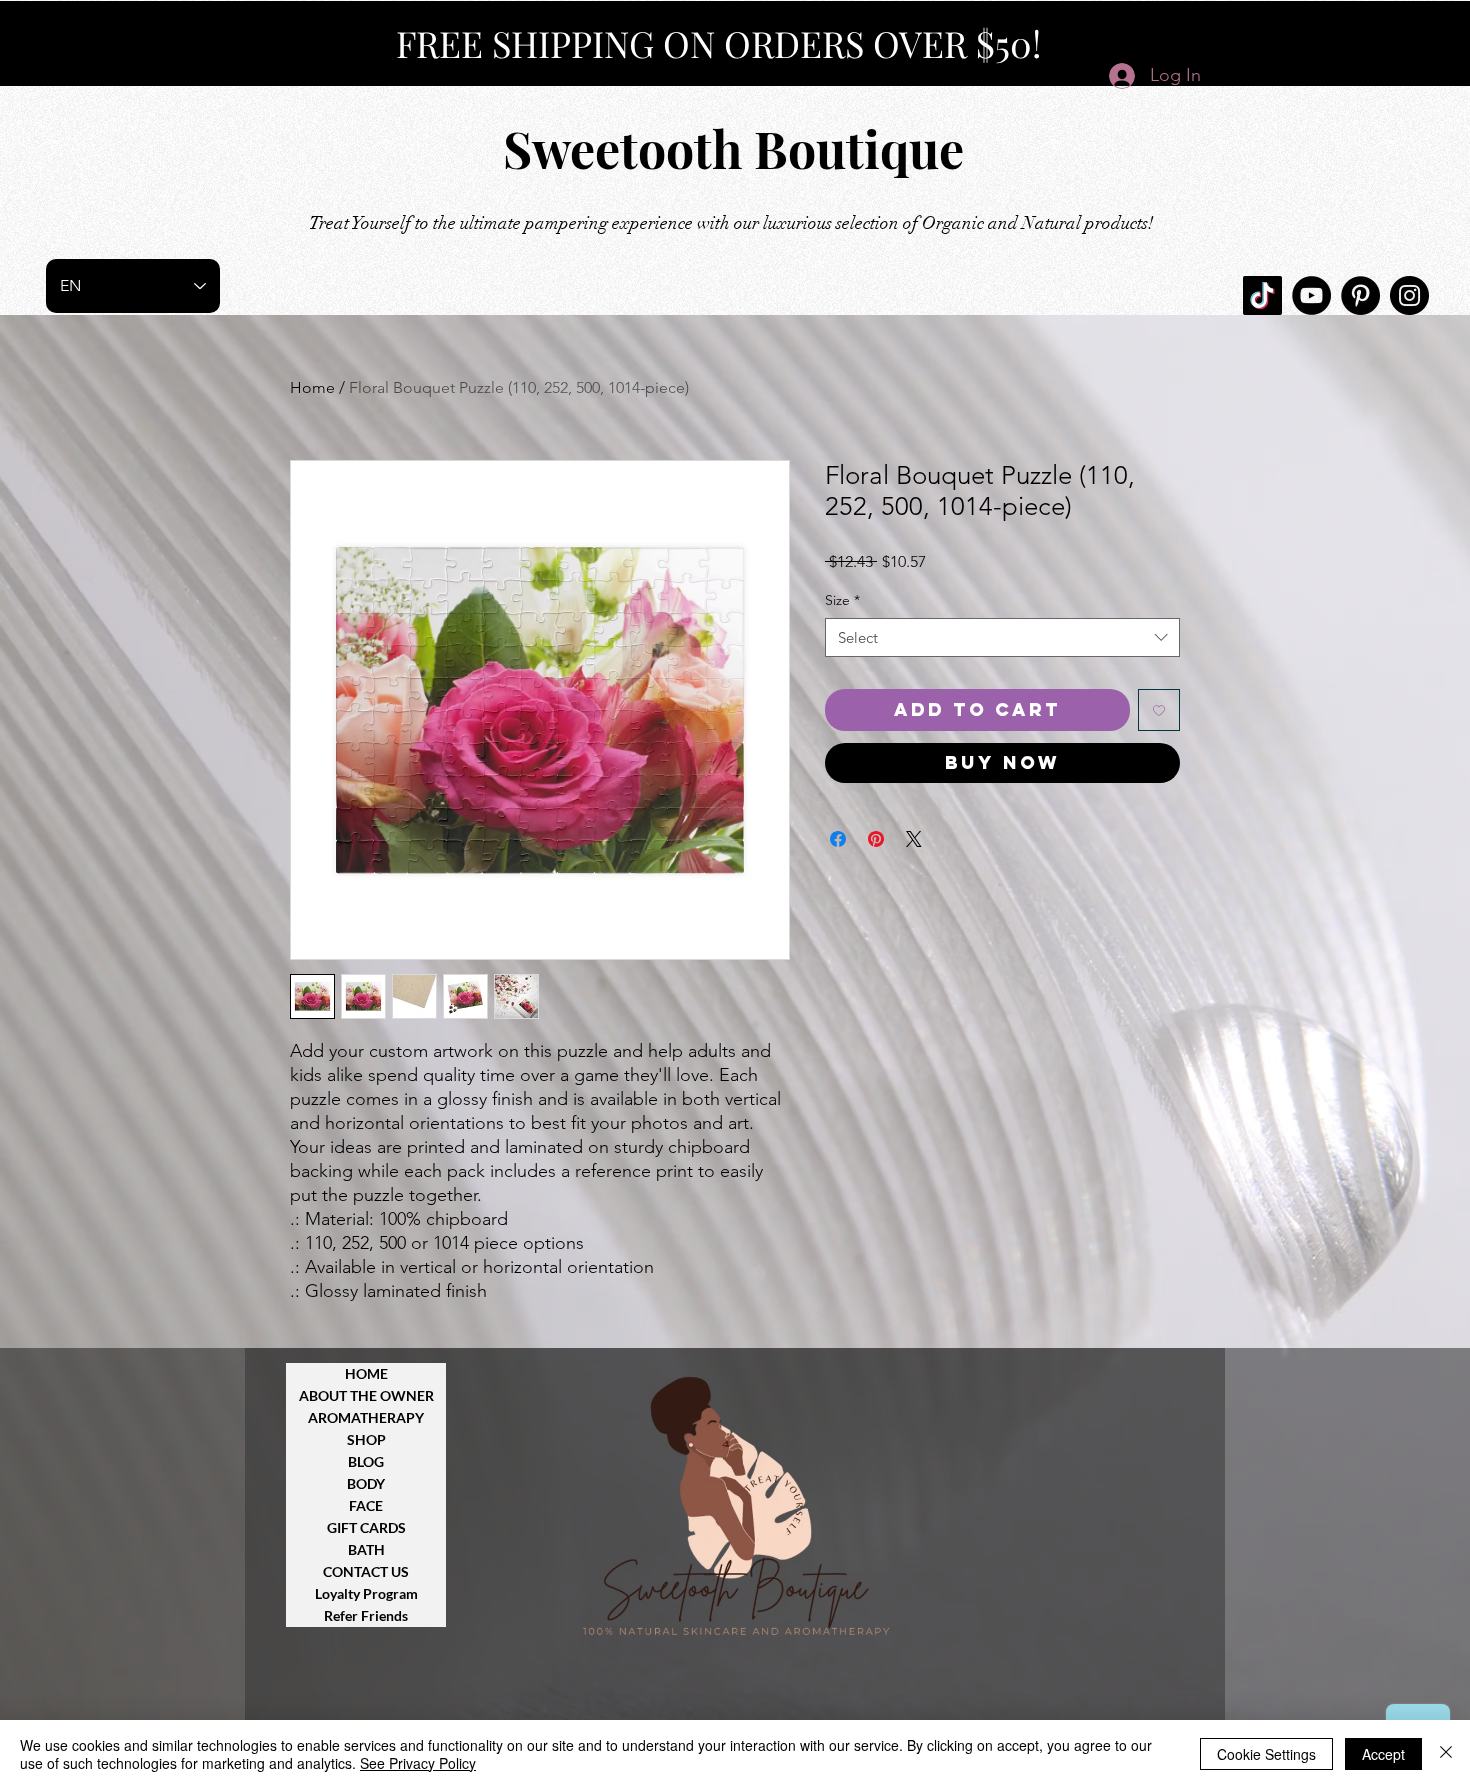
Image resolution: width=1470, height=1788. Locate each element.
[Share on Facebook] (838, 839)
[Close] (1446, 1754)
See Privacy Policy (418, 1763)
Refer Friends (366, 1615)
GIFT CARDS (366, 1527)
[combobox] (1002, 637)
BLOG (366, 1461)
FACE (366, 1505)
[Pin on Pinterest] (876, 839)
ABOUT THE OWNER (366, 1395)
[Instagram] (1409, 295)
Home (312, 387)
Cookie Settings (1266, 1754)
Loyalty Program (366, 1593)
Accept (1383, 1754)
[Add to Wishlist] (1159, 710)
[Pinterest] (1360, 295)
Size (842, 600)
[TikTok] (1262, 295)
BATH (366, 1549)
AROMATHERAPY (366, 1417)
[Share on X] (914, 839)
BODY (366, 1483)
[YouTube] (1311, 295)
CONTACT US (366, 1571)
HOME (366, 1373)
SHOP (366, 1439)
